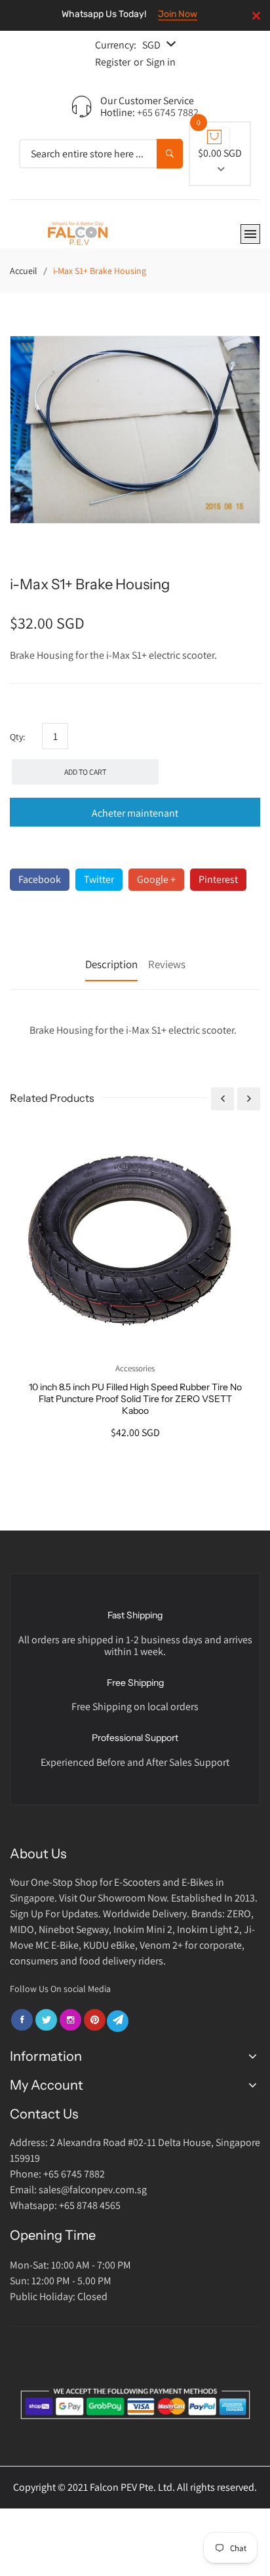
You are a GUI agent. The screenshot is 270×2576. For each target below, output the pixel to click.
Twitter (99, 879)
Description (111, 964)
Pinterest (218, 879)
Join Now (178, 14)
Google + (156, 879)
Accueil (24, 271)
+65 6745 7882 (168, 112)
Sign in (161, 62)
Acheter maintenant (135, 813)
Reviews (167, 964)
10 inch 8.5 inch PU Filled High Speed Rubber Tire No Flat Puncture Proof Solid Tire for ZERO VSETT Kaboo (135, 1399)
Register (113, 62)
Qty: (17, 737)
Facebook (40, 879)
